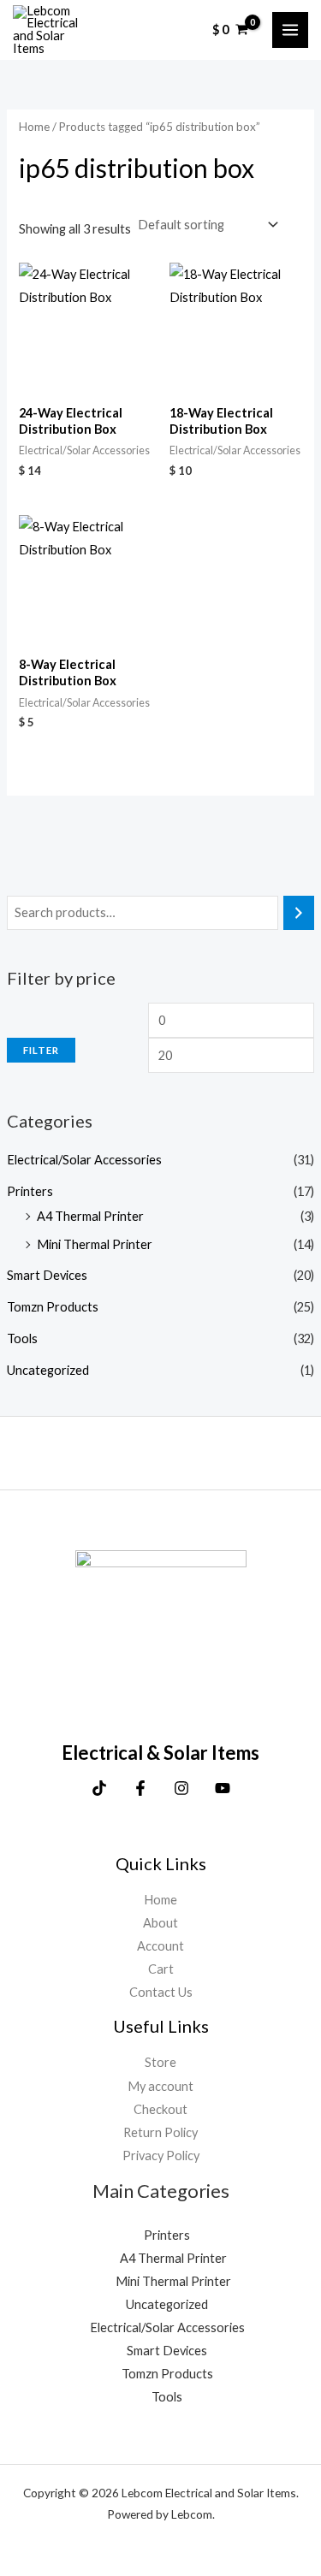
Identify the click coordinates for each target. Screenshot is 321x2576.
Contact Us (161, 1992)
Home (34, 127)
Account (160, 1946)
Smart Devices (47, 1275)
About (160, 1923)
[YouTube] (223, 1788)
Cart (161, 1969)
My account (160, 2086)
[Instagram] (181, 1788)
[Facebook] (140, 1788)
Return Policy (160, 2132)
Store (160, 2062)
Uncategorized (48, 1370)
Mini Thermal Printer (95, 1244)
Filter (41, 1050)
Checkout (160, 2109)
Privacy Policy (161, 2156)
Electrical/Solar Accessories (84, 1160)
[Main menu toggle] (290, 30)
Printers (30, 1191)
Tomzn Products (53, 1307)
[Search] (299, 913)
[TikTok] (99, 1788)
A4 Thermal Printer (90, 1216)
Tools (22, 1338)
